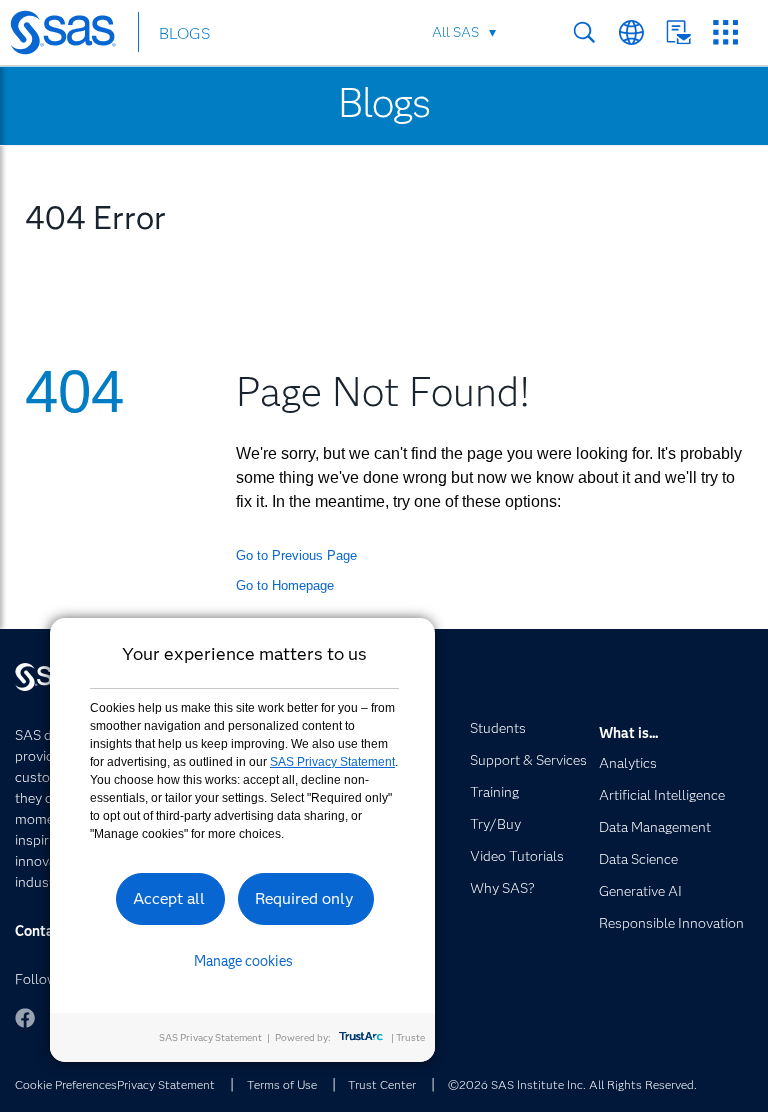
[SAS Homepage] (72, 36)
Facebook (25, 1018)
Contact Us (678, 32)
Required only (304, 898)
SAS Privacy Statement (332, 762)
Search (584, 32)
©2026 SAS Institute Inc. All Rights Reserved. (572, 1084)
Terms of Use (282, 1084)
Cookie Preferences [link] (66, 1084)
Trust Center (382, 1084)
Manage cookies (243, 961)
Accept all (169, 898)
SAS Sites (725, 32)
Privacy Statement (166, 1084)
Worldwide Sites (631, 32)
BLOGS (184, 33)
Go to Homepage (285, 585)
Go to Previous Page (296, 555)
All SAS (455, 32)
